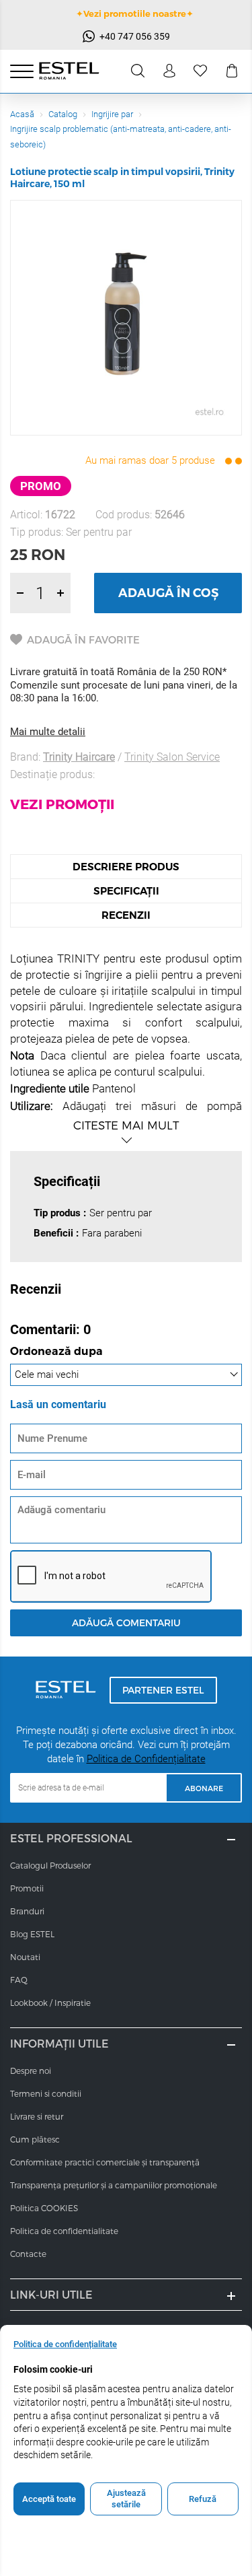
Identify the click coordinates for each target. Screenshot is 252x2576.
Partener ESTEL (163, 1690)
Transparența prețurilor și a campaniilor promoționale (114, 2185)
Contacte (28, 2254)
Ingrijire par (112, 114)
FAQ (19, 1980)
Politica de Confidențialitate (146, 1759)
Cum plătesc (35, 2139)
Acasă (22, 114)
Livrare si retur (37, 2116)
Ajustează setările (126, 2499)
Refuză (203, 2499)
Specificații (126, 891)
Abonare (204, 1788)
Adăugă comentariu (126, 1623)
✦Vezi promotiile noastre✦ (135, 13)
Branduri (27, 1911)
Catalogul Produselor (50, 1865)
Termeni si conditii (46, 2093)
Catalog (63, 114)
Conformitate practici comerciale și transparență (105, 2162)
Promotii (27, 1888)
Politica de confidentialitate (64, 2231)
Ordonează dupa (56, 1352)
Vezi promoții (62, 804)
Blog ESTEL (32, 1934)
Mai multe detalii (48, 732)
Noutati (25, 1957)
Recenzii (126, 915)
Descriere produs (126, 867)
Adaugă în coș (168, 593)
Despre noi (31, 2070)
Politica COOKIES (44, 2208)
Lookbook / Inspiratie (50, 2003)
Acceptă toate (49, 2499)
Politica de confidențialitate (65, 2344)
